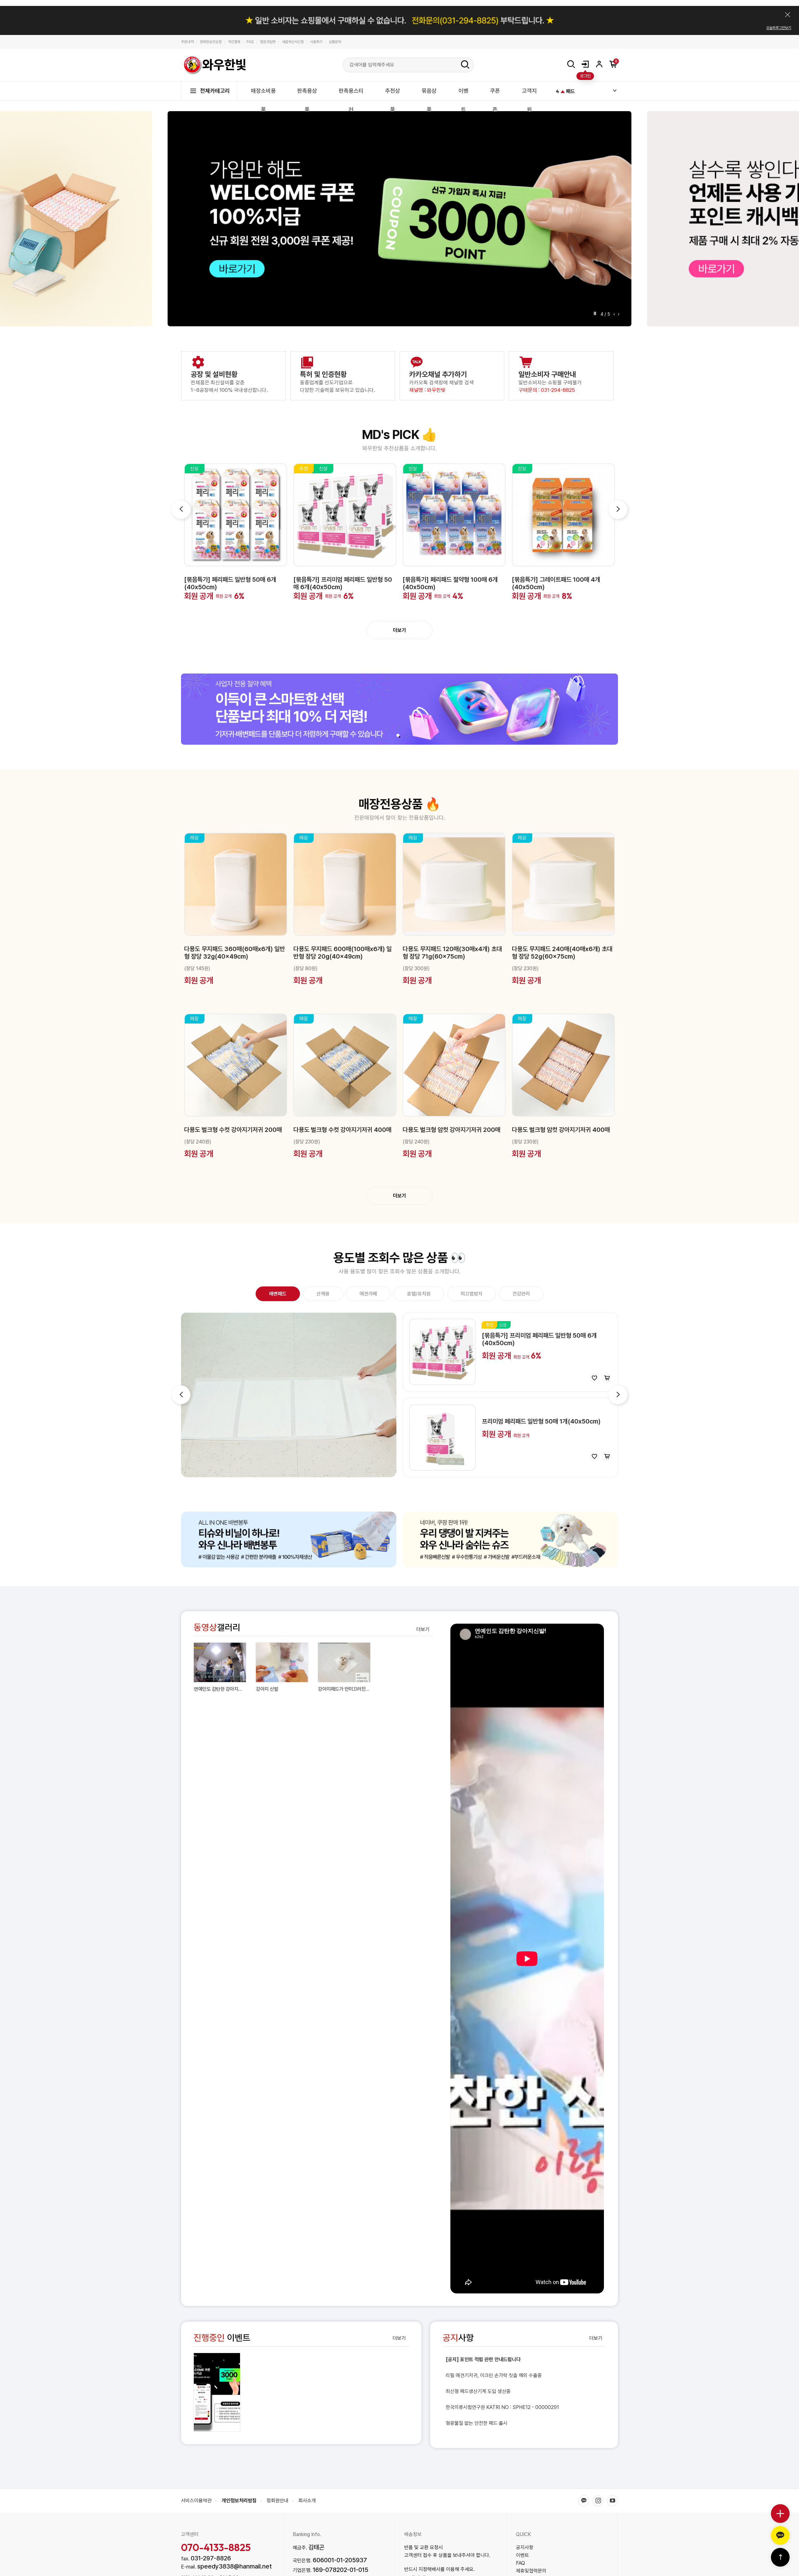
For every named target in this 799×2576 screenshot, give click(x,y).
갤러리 (217, 1628)
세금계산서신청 (293, 42)
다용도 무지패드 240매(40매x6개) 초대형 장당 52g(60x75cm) (562, 953)
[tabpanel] (399, 709)
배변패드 (278, 1294)
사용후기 (316, 42)
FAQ (250, 42)
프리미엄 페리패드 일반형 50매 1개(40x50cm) (541, 1421)
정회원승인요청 (211, 42)
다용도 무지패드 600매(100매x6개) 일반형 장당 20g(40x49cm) (343, 953)
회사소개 (307, 2501)
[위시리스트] (594, 1378)
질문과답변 (268, 42)
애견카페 (368, 1294)
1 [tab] (398, 735)
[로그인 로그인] (585, 64)
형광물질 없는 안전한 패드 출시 (477, 2423)
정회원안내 (277, 2501)
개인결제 (234, 42)
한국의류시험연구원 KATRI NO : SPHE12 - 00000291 (502, 2407)
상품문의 (335, 42)
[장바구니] (607, 1378)
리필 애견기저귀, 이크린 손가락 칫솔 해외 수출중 (494, 2375)
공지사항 (525, 2547)
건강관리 (521, 1294)
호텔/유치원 (419, 1294)
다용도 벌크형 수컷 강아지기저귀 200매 (233, 1130)
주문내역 (187, 42)
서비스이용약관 (196, 2501)
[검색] (465, 65)
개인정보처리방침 (239, 2501)
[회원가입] (599, 64)
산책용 (323, 1294)
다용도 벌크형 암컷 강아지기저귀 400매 (561, 1130)
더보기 (399, 630)
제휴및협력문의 (531, 2571)
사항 (458, 2338)
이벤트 (222, 2338)
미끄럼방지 (472, 1294)
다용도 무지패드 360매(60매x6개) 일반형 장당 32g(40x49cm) (235, 953)
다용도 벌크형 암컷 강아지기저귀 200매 (451, 1130)
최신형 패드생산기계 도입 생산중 (478, 2391)
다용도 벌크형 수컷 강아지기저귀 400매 (342, 1130)
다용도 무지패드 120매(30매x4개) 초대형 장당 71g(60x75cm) (452, 953)
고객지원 (529, 100)
